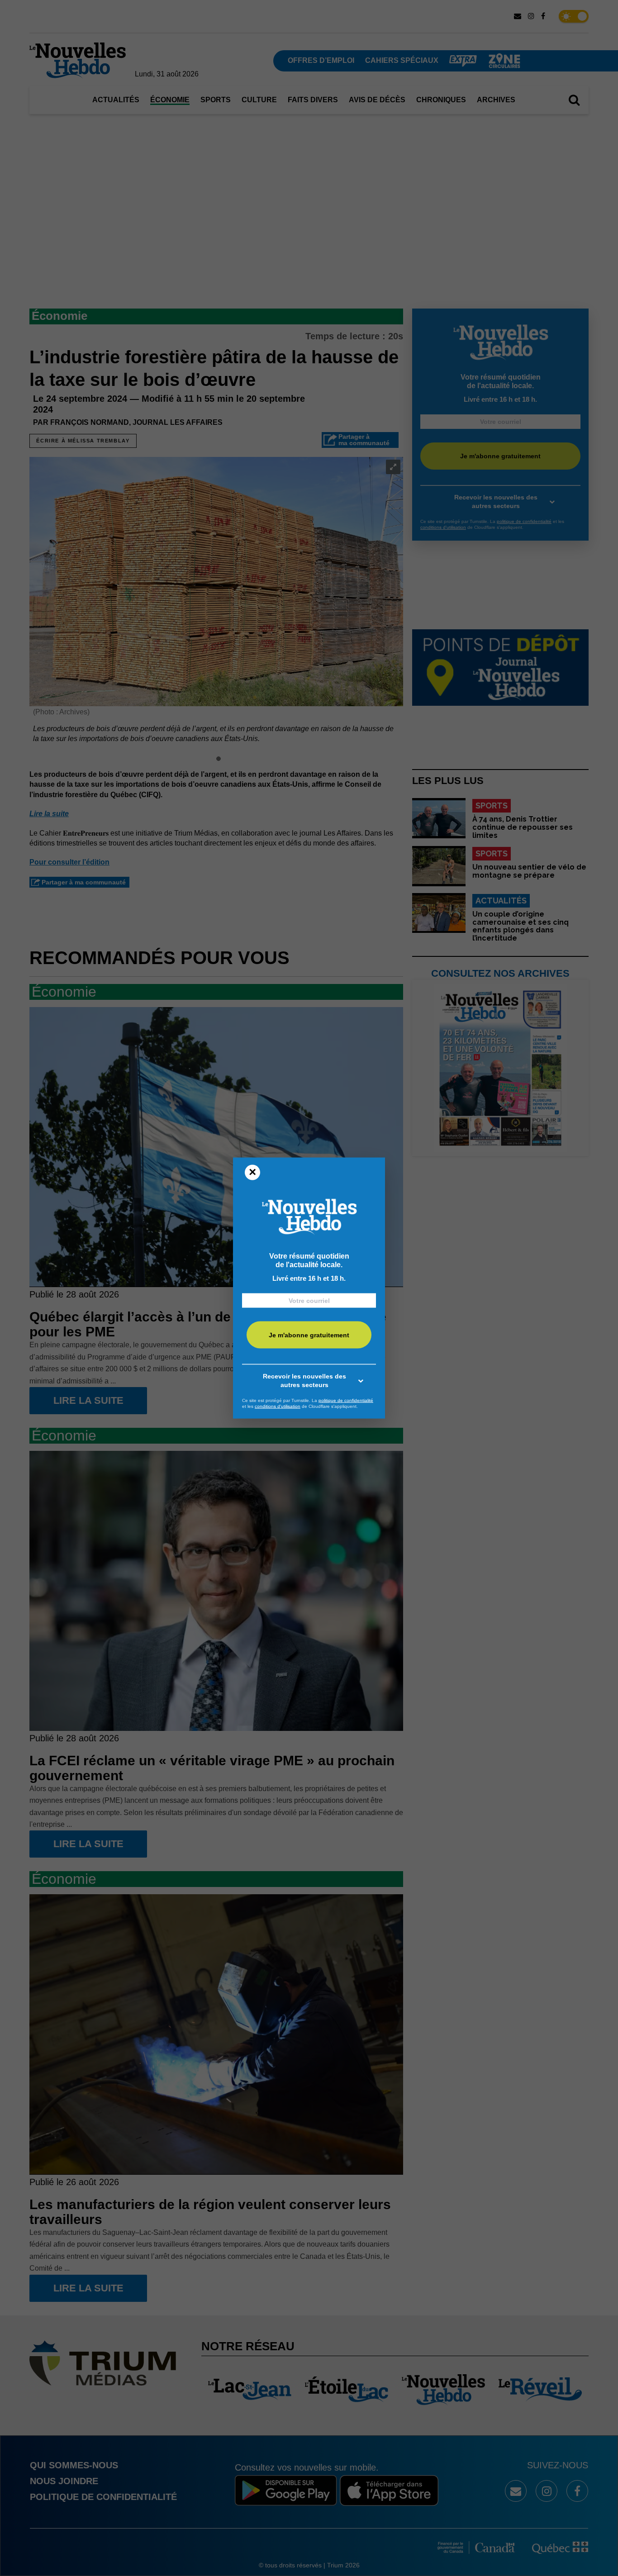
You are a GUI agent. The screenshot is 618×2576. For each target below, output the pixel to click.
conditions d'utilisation (278, 1406)
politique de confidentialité (346, 1400)
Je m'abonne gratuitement (309, 1335)
